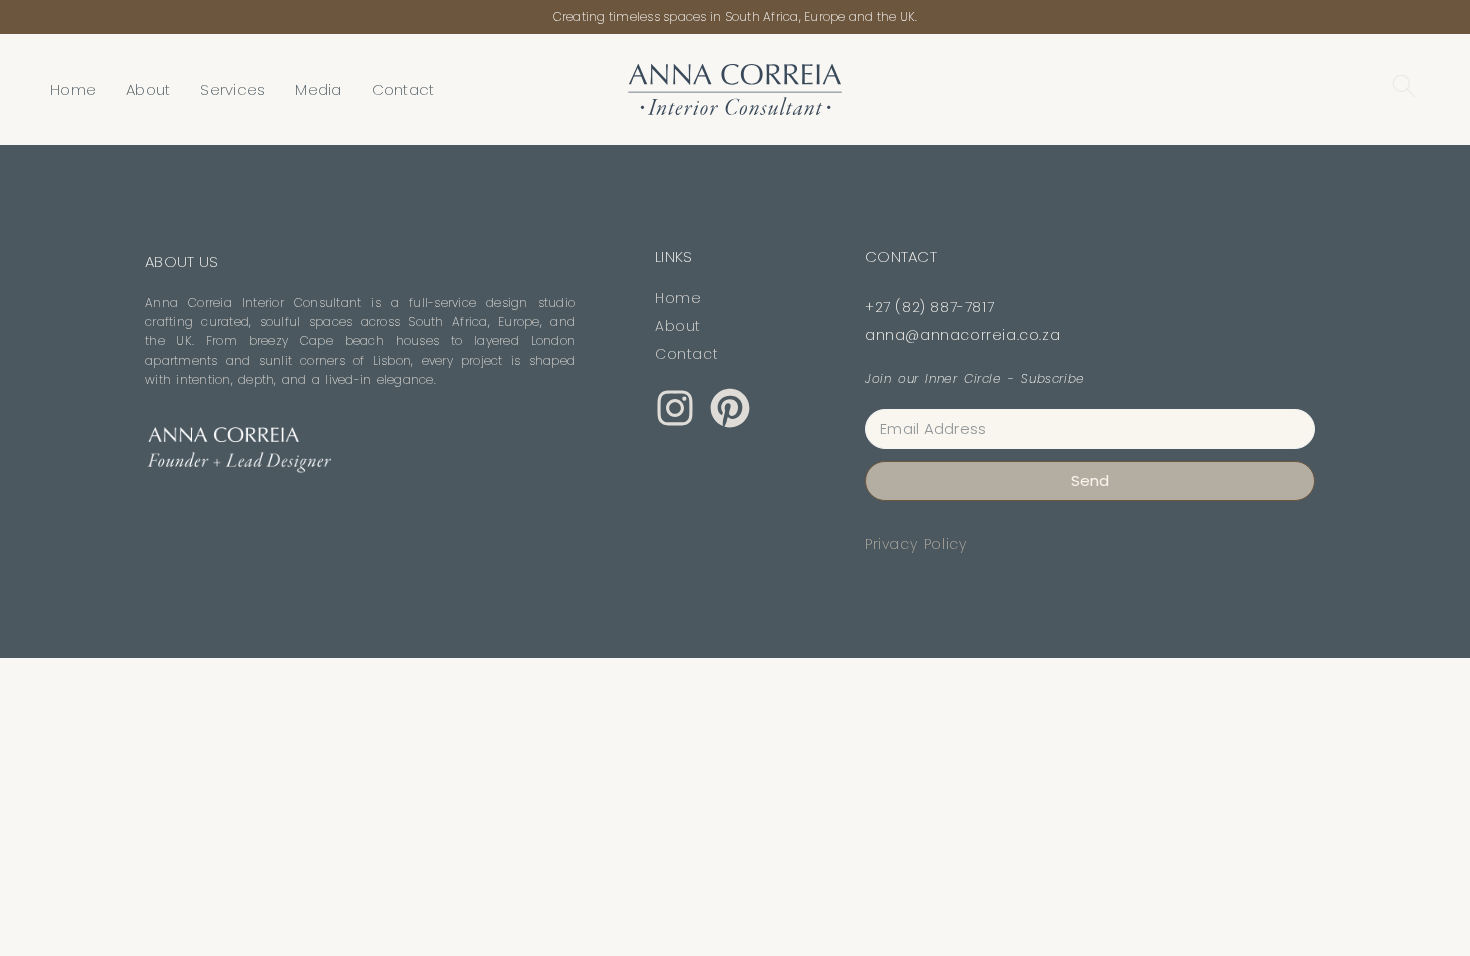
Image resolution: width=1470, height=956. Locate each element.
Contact (403, 89)
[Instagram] (675, 408)
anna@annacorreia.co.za (962, 335)
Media (318, 89)
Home (73, 89)
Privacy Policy (915, 544)
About (148, 89)
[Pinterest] (730, 408)
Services (232, 89)
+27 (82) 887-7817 (929, 307)
